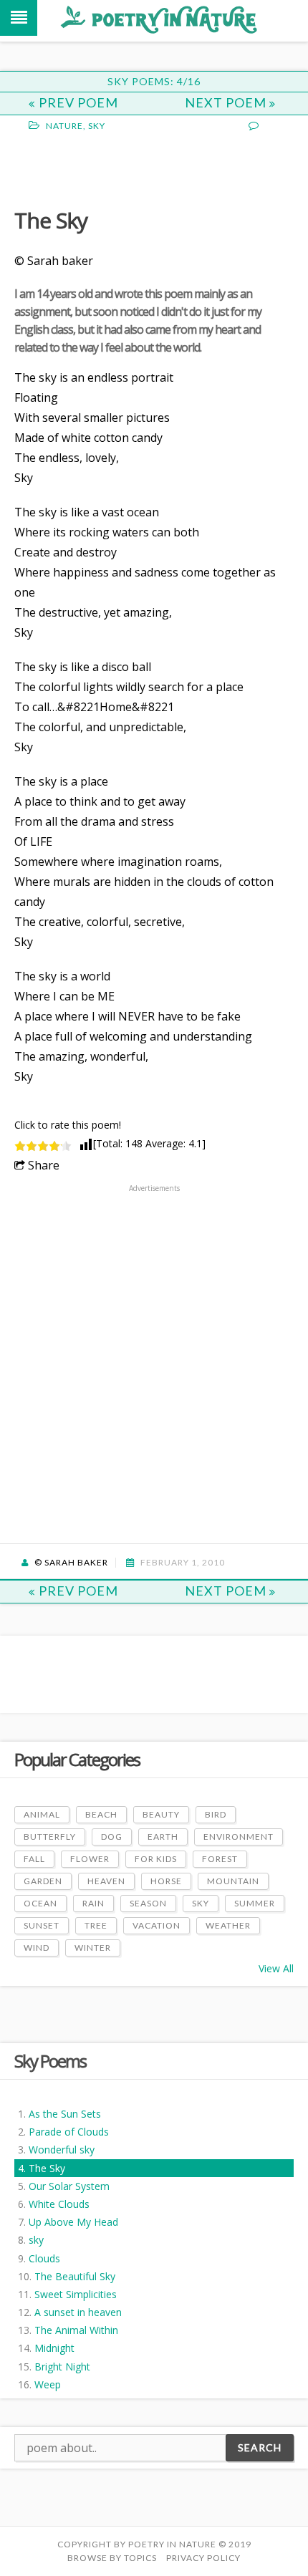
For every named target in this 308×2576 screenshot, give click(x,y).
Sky (97, 126)
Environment (239, 1837)
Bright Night (62, 2367)
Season (148, 1903)
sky (36, 2240)
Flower (90, 1859)
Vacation (157, 1925)
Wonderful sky (62, 2150)
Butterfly (50, 1837)
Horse (166, 1881)
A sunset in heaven (78, 2312)
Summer (255, 1903)
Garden (43, 1881)
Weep (48, 2384)
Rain (93, 1903)
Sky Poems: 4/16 (154, 81)
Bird (216, 1814)
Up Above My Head (73, 2222)
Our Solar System (69, 2186)
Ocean (40, 1903)
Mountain (233, 1881)
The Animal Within (76, 2330)
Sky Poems (50, 2061)
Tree (96, 1925)
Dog (112, 1837)
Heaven (106, 1881)
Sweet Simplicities (76, 2294)
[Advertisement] (129, 168)
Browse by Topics (112, 2558)
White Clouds (59, 2204)
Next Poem (227, 102)
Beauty (161, 1814)
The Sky (47, 2168)
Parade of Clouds (69, 2132)
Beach (101, 1814)
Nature (64, 126)
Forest (220, 1859)
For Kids (156, 1859)
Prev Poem (78, 102)
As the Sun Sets (65, 2114)
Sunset (42, 1925)
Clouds (44, 2258)
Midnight (54, 2348)
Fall (34, 1859)
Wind (37, 1948)
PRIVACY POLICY (203, 2558)
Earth (163, 1837)
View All (276, 1968)
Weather (228, 1925)
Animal (42, 1814)
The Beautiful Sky (75, 2276)
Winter (93, 1948)
